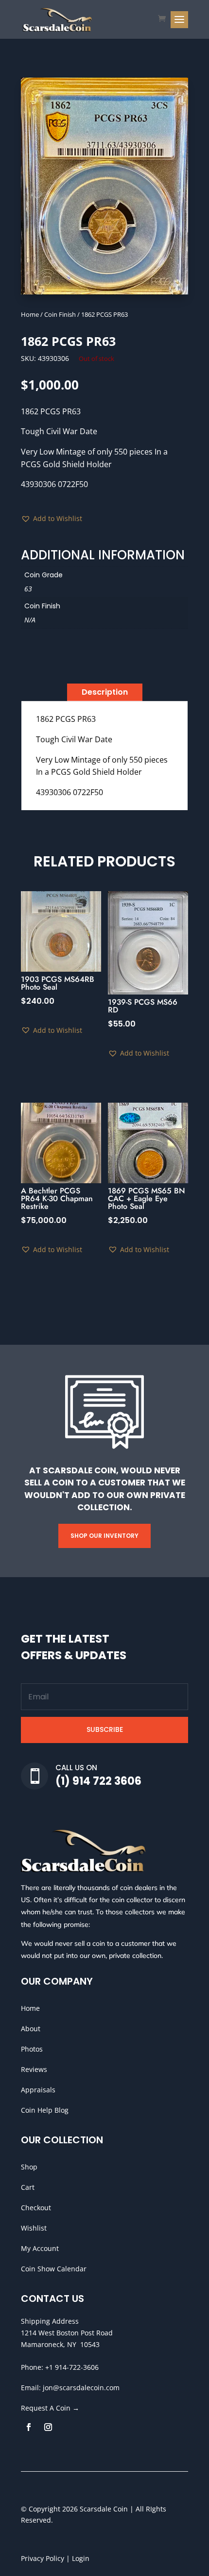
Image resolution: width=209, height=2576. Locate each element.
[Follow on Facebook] (29, 2427)
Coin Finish (60, 314)
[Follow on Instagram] (48, 2427)
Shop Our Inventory (104, 1536)
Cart (28, 2187)
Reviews (34, 2069)
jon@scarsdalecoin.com (81, 2388)
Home (30, 314)
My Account (40, 2248)
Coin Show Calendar (54, 2269)
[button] (52, 519)
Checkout (36, 2208)
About (31, 2029)
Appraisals (38, 2090)
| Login (77, 2558)
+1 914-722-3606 (72, 2367)
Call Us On (76, 1768)
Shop (29, 2167)
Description (105, 692)
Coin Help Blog (45, 2110)
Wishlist (34, 2228)
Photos (32, 2049)
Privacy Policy (43, 2558)
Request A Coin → (50, 2408)
